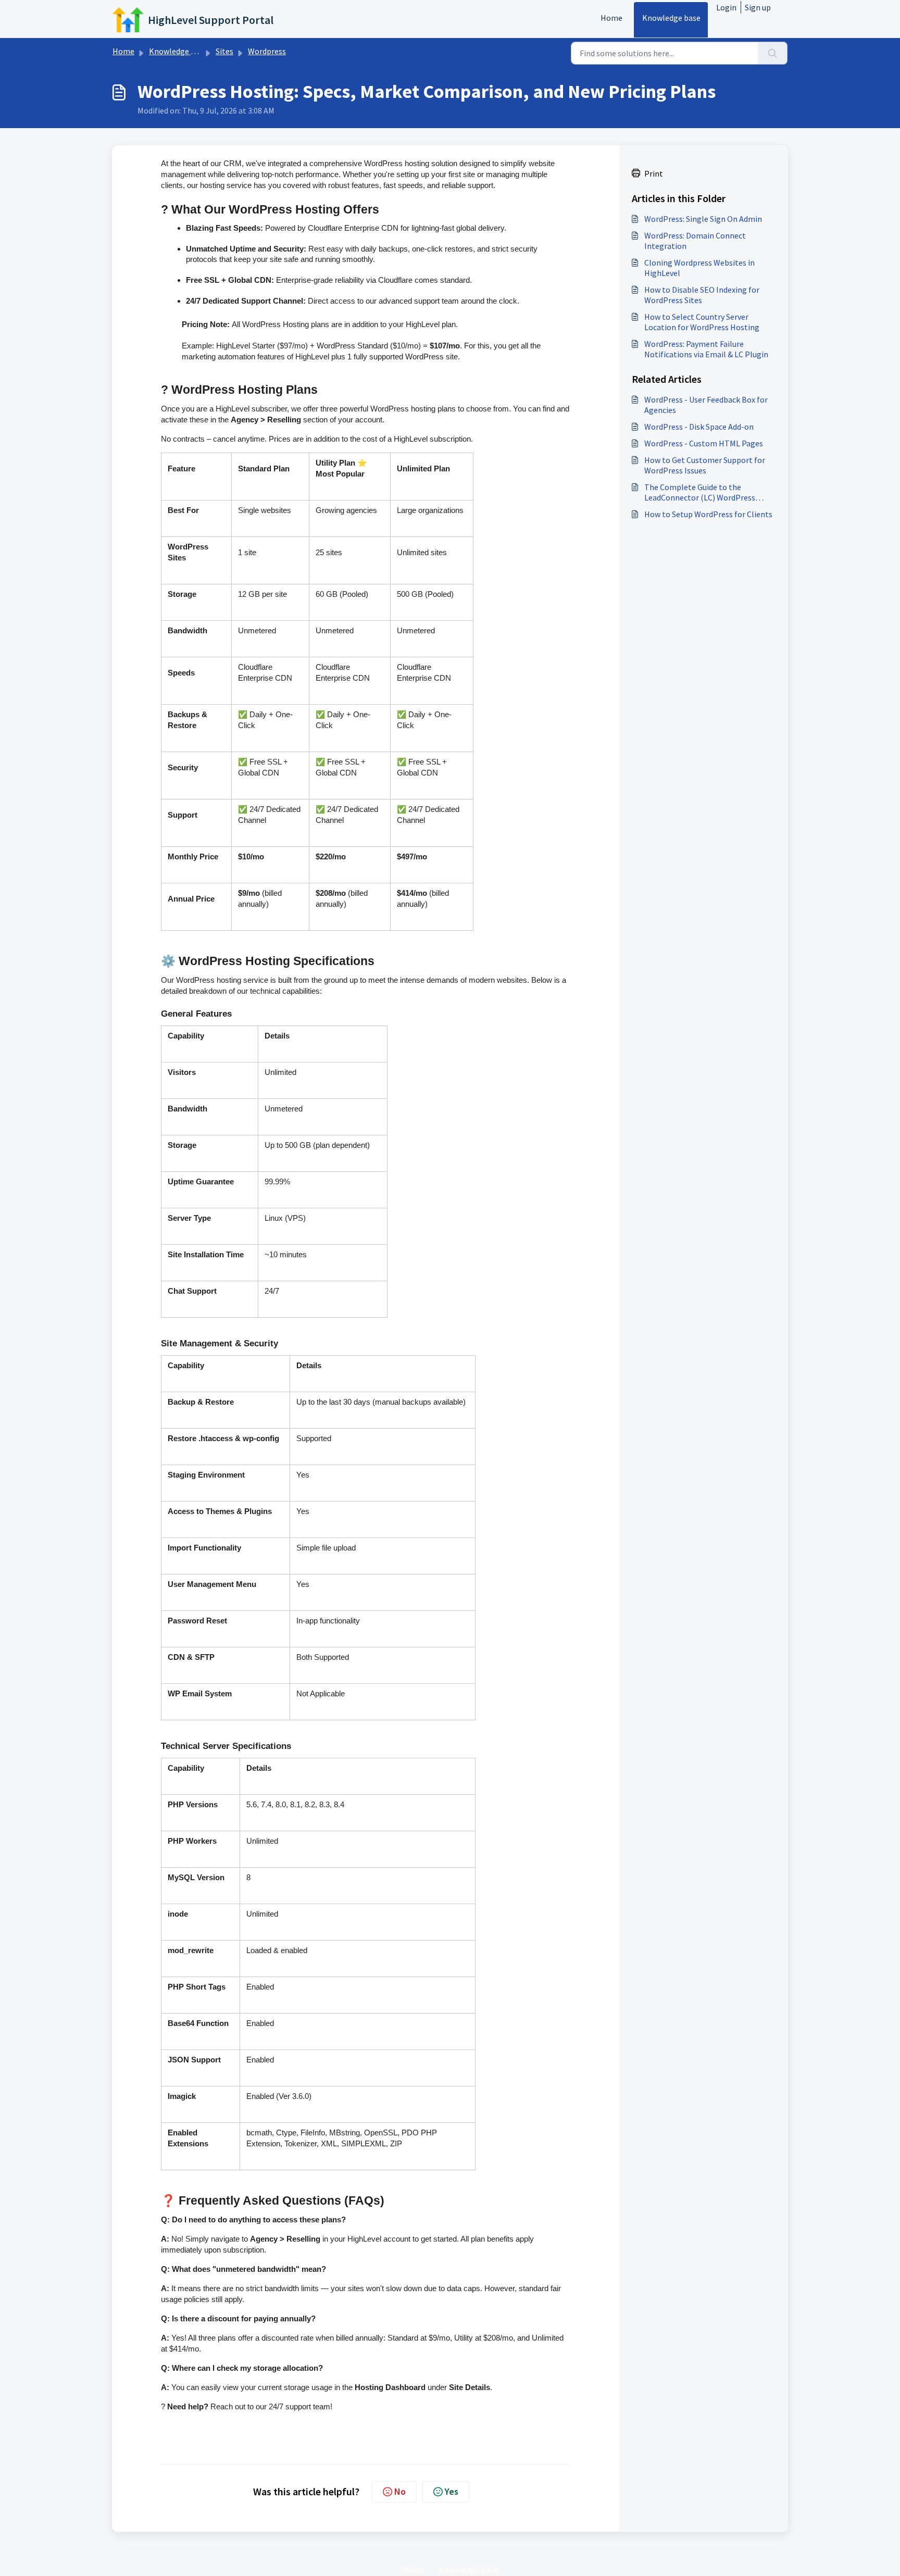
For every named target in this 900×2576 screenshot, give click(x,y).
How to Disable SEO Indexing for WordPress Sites (702, 295)
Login (726, 7)
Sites (224, 51)
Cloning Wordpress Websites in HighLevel (699, 268)
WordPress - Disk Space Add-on (699, 427)
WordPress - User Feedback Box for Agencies (706, 405)
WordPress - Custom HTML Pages (704, 443)
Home (611, 18)
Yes (452, 2491)
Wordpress (267, 51)
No (400, 2491)
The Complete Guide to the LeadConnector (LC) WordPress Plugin (700, 492)
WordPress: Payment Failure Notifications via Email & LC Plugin (706, 349)
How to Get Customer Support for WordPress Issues (705, 465)
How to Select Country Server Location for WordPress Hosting (702, 322)
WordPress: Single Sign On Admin (703, 219)
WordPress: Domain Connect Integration (695, 241)
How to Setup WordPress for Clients (708, 514)
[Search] (773, 53)
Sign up (758, 7)
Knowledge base (671, 18)
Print (654, 173)
